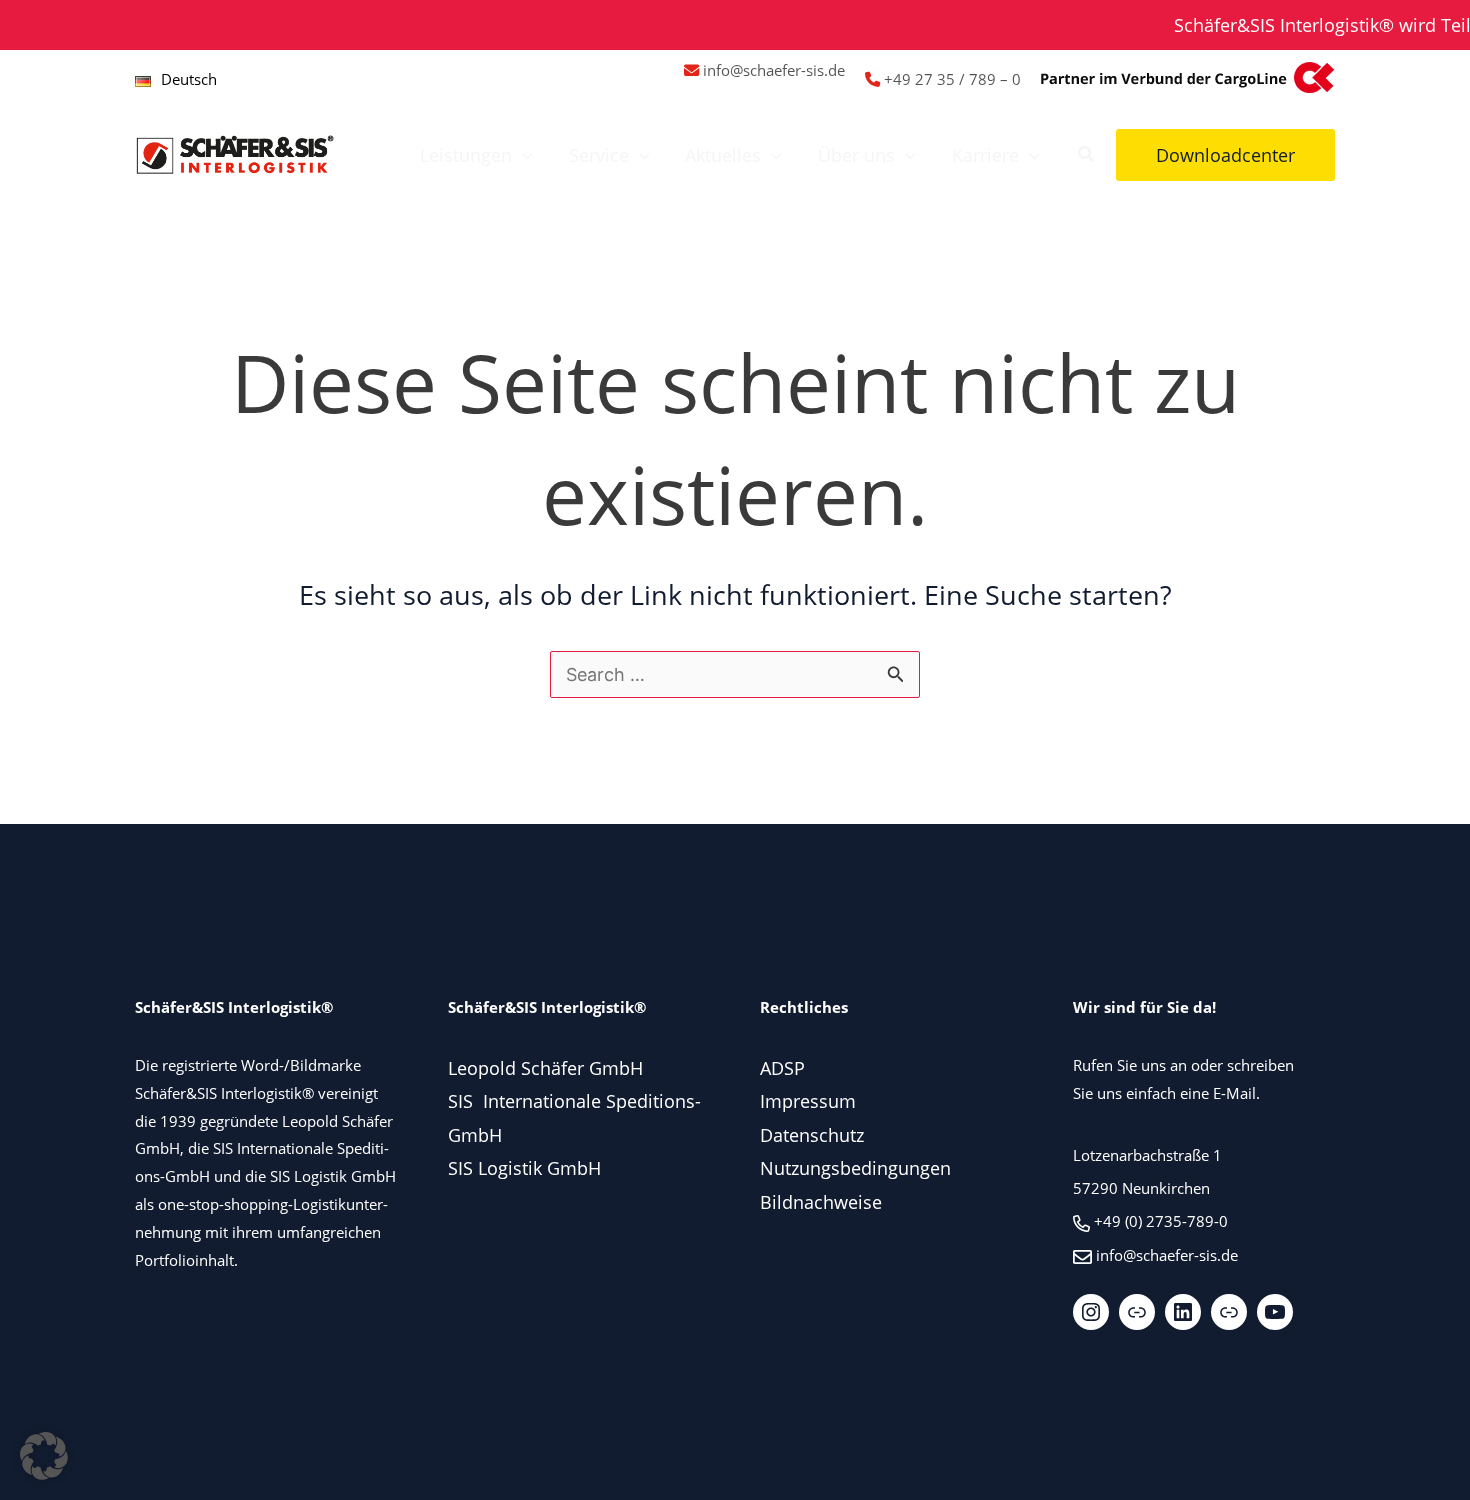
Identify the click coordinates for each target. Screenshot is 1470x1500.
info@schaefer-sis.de (774, 70)
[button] (522, 155)
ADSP (782, 1068)
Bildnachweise (821, 1202)
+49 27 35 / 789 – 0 (952, 79)
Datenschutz (812, 1135)
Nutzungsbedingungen (855, 1168)
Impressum (808, 1101)
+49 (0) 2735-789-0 (1161, 1221)
